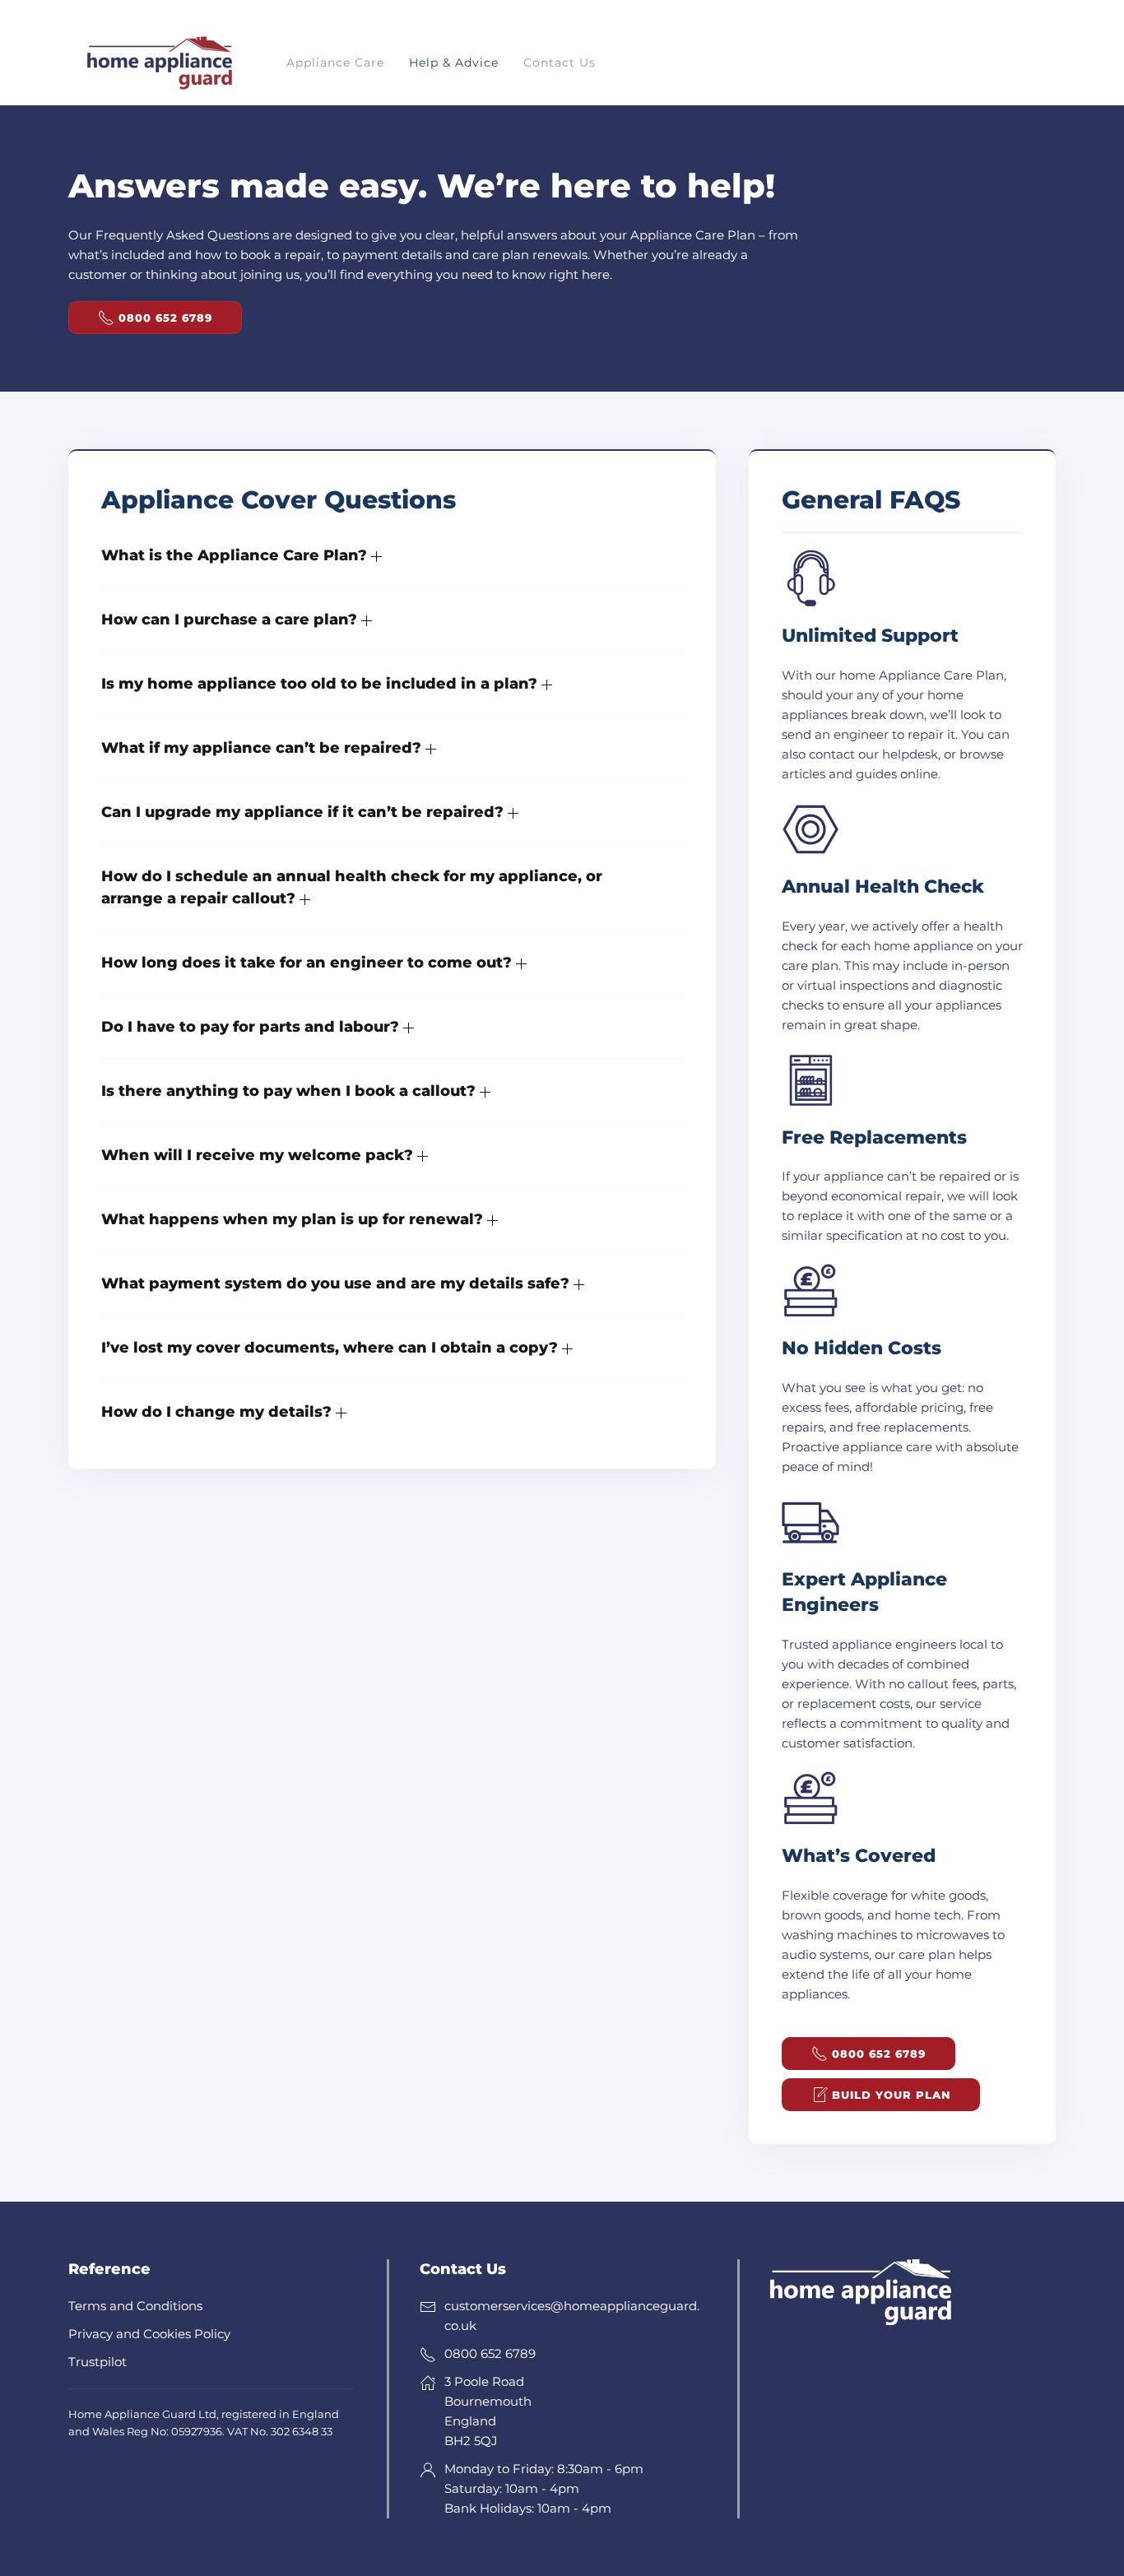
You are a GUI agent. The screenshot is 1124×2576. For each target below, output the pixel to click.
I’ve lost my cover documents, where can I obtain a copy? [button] (332, 1348)
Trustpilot (98, 2362)
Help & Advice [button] (454, 63)
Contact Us (560, 63)
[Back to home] (159, 63)
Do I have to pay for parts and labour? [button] (252, 1027)
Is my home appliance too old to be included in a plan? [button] (321, 684)
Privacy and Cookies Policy (149, 2334)
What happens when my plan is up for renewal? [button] (294, 1219)
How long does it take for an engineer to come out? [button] (309, 963)
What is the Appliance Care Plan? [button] (236, 555)
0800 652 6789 (165, 318)
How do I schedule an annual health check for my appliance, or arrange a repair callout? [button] (352, 887)
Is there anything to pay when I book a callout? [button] (290, 1091)
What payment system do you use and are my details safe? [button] (337, 1283)
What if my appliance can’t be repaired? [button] (263, 748)
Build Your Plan (891, 2095)
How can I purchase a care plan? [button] (231, 620)
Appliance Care (335, 63)
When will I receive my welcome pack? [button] (259, 1155)
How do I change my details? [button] (218, 1412)
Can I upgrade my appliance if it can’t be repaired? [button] (304, 812)
